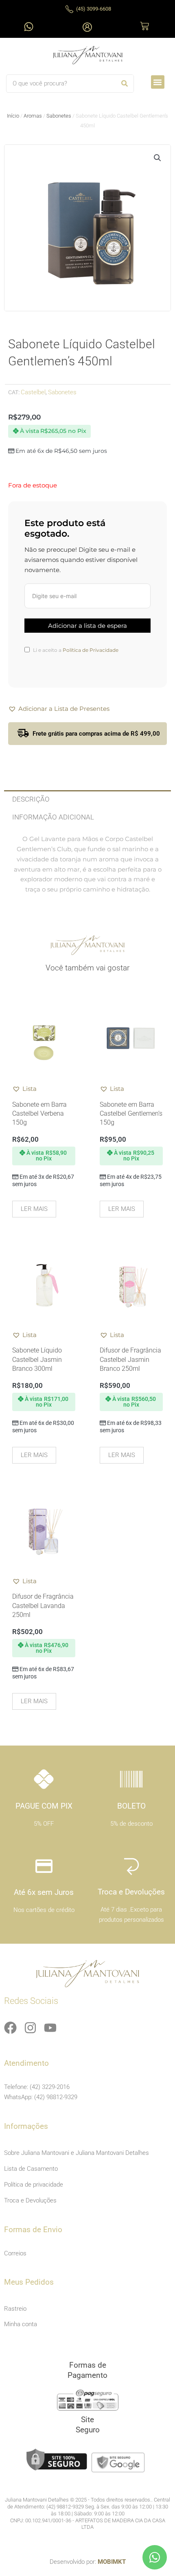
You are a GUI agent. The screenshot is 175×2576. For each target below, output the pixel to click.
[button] (158, 82)
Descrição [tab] (31, 799)
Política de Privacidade (91, 650)
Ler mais (34, 1209)
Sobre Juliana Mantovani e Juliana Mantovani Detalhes (77, 2153)
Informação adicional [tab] (53, 817)
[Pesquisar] (124, 84)
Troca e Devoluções (30, 2200)
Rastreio (15, 2309)
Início (13, 116)
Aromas (33, 116)
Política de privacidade (34, 2185)
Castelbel (33, 392)
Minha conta (21, 2324)
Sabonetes (59, 116)
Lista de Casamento (31, 2169)
